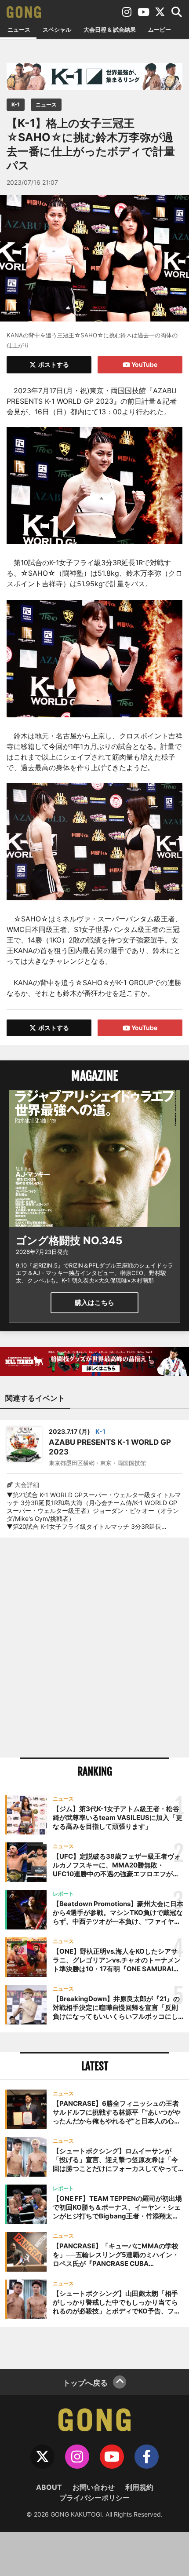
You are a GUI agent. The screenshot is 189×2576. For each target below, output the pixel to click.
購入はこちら (94, 1303)
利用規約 (139, 2487)
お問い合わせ (94, 2487)
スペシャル (57, 29)
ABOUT (49, 2487)
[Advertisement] (94, 1648)
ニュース (19, 29)
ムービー (160, 29)
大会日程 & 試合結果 (110, 29)
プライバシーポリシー (94, 2498)
